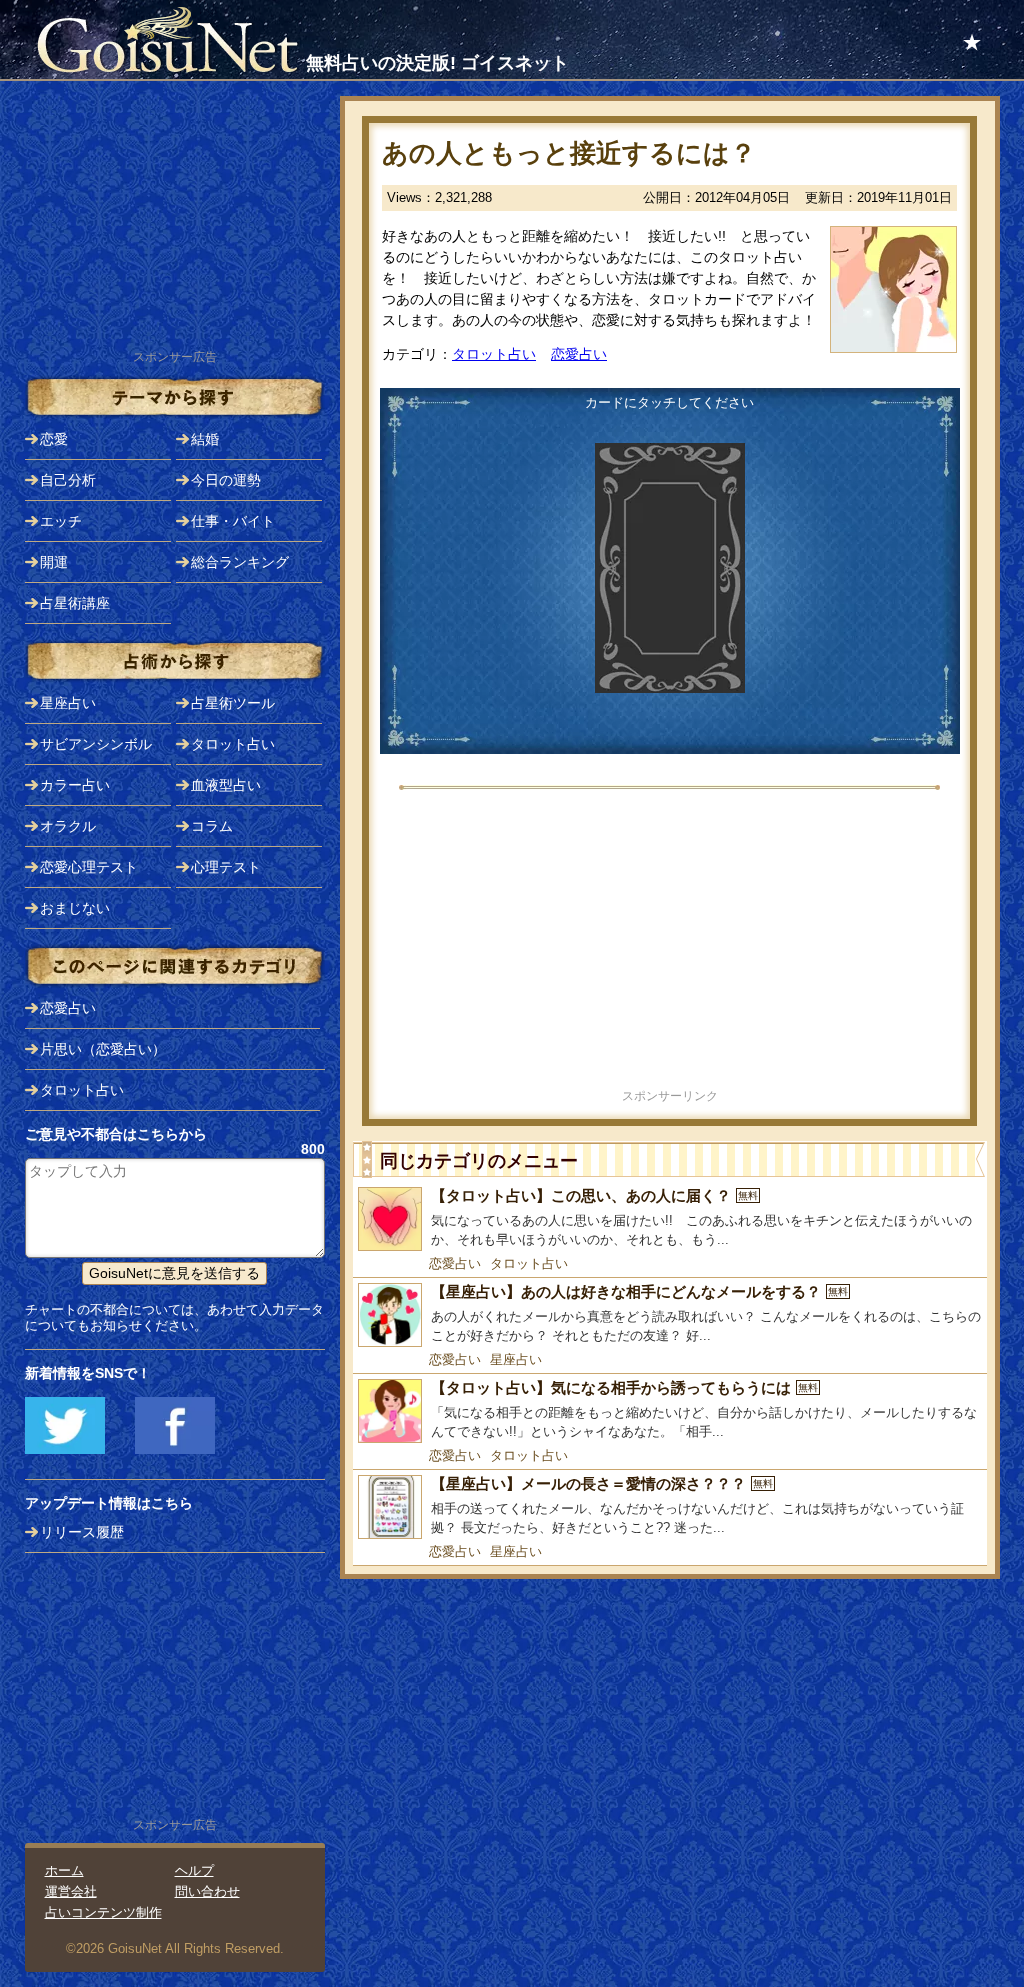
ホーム (64, 1870)
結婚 (205, 439)
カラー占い (75, 785)
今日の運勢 (226, 480)
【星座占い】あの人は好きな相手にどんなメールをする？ (639, 1291)
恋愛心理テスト (89, 867)
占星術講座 (75, 603)
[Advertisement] (670, 945)
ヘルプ (194, 1870)
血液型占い (226, 785)
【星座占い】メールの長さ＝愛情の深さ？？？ (602, 1483)
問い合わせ (207, 1891)
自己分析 (68, 480)
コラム (212, 826)
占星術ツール (233, 703)
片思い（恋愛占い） (103, 1049)
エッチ (61, 521)
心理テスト (226, 867)
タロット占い (494, 354)
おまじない (75, 908)
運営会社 (71, 1891)
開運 (54, 562)
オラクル (68, 826)
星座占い (516, 1359)
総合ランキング (240, 562)
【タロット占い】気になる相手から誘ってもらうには (624, 1387)
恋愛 (54, 439)
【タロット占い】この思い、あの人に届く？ (594, 1195)
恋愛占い (579, 354)
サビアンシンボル (96, 744)
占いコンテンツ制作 (103, 1912)
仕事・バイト (233, 521)
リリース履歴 (82, 1532)
